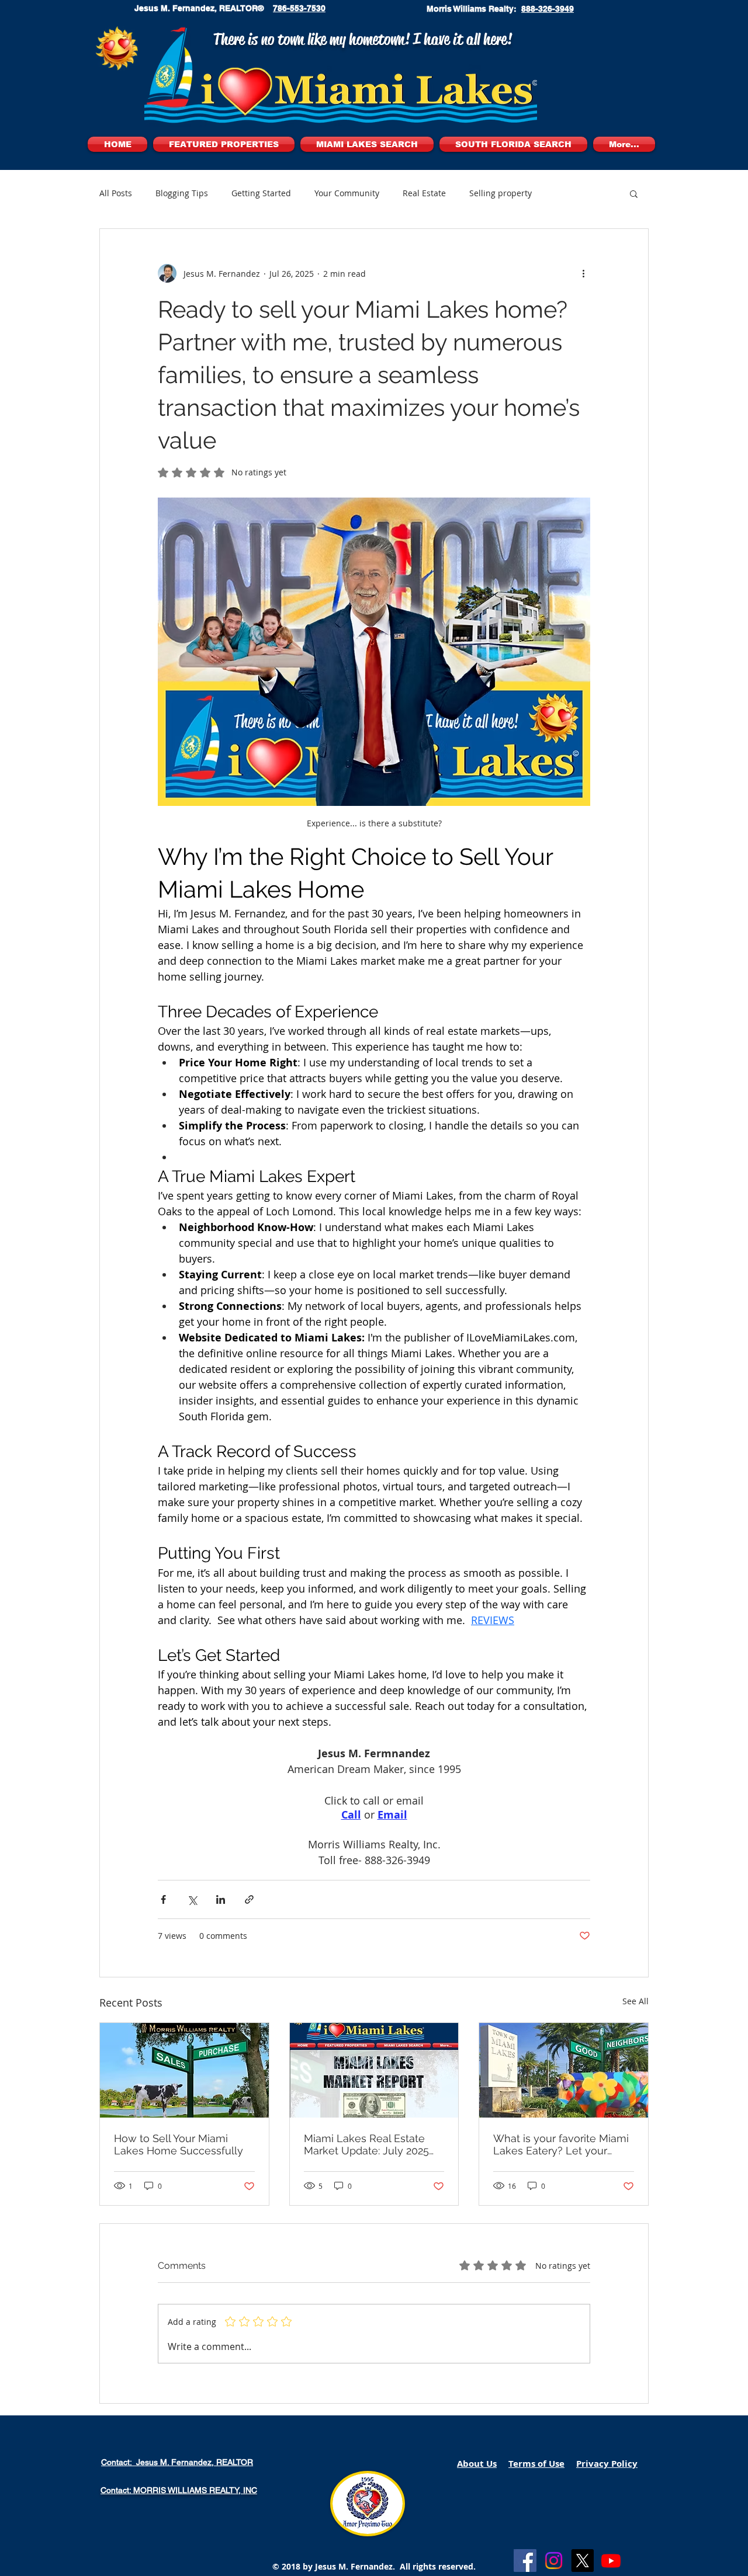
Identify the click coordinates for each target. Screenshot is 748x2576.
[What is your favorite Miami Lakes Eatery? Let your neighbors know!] (564, 2070)
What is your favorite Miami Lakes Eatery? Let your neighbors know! (561, 2144)
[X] (582, 2561)
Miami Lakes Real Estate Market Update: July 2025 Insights (366, 2144)
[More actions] (583, 273)
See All (636, 2001)
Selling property (501, 193)
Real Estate (424, 193)
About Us (477, 2464)
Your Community (347, 193)
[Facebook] (525, 2561)
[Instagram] (554, 2561)
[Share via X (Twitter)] (192, 1899)
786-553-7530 (299, 8)
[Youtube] (611, 2561)
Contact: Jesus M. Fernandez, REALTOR (177, 2462)
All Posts (116, 193)
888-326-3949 (548, 9)
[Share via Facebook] (163, 1899)
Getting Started (261, 193)
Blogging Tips (182, 193)
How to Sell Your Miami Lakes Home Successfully (179, 2144)
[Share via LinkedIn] (221, 1899)
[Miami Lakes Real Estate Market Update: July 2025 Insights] (374, 2070)
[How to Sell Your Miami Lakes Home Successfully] (184, 2070)
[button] (634, 193)
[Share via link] (249, 1899)
